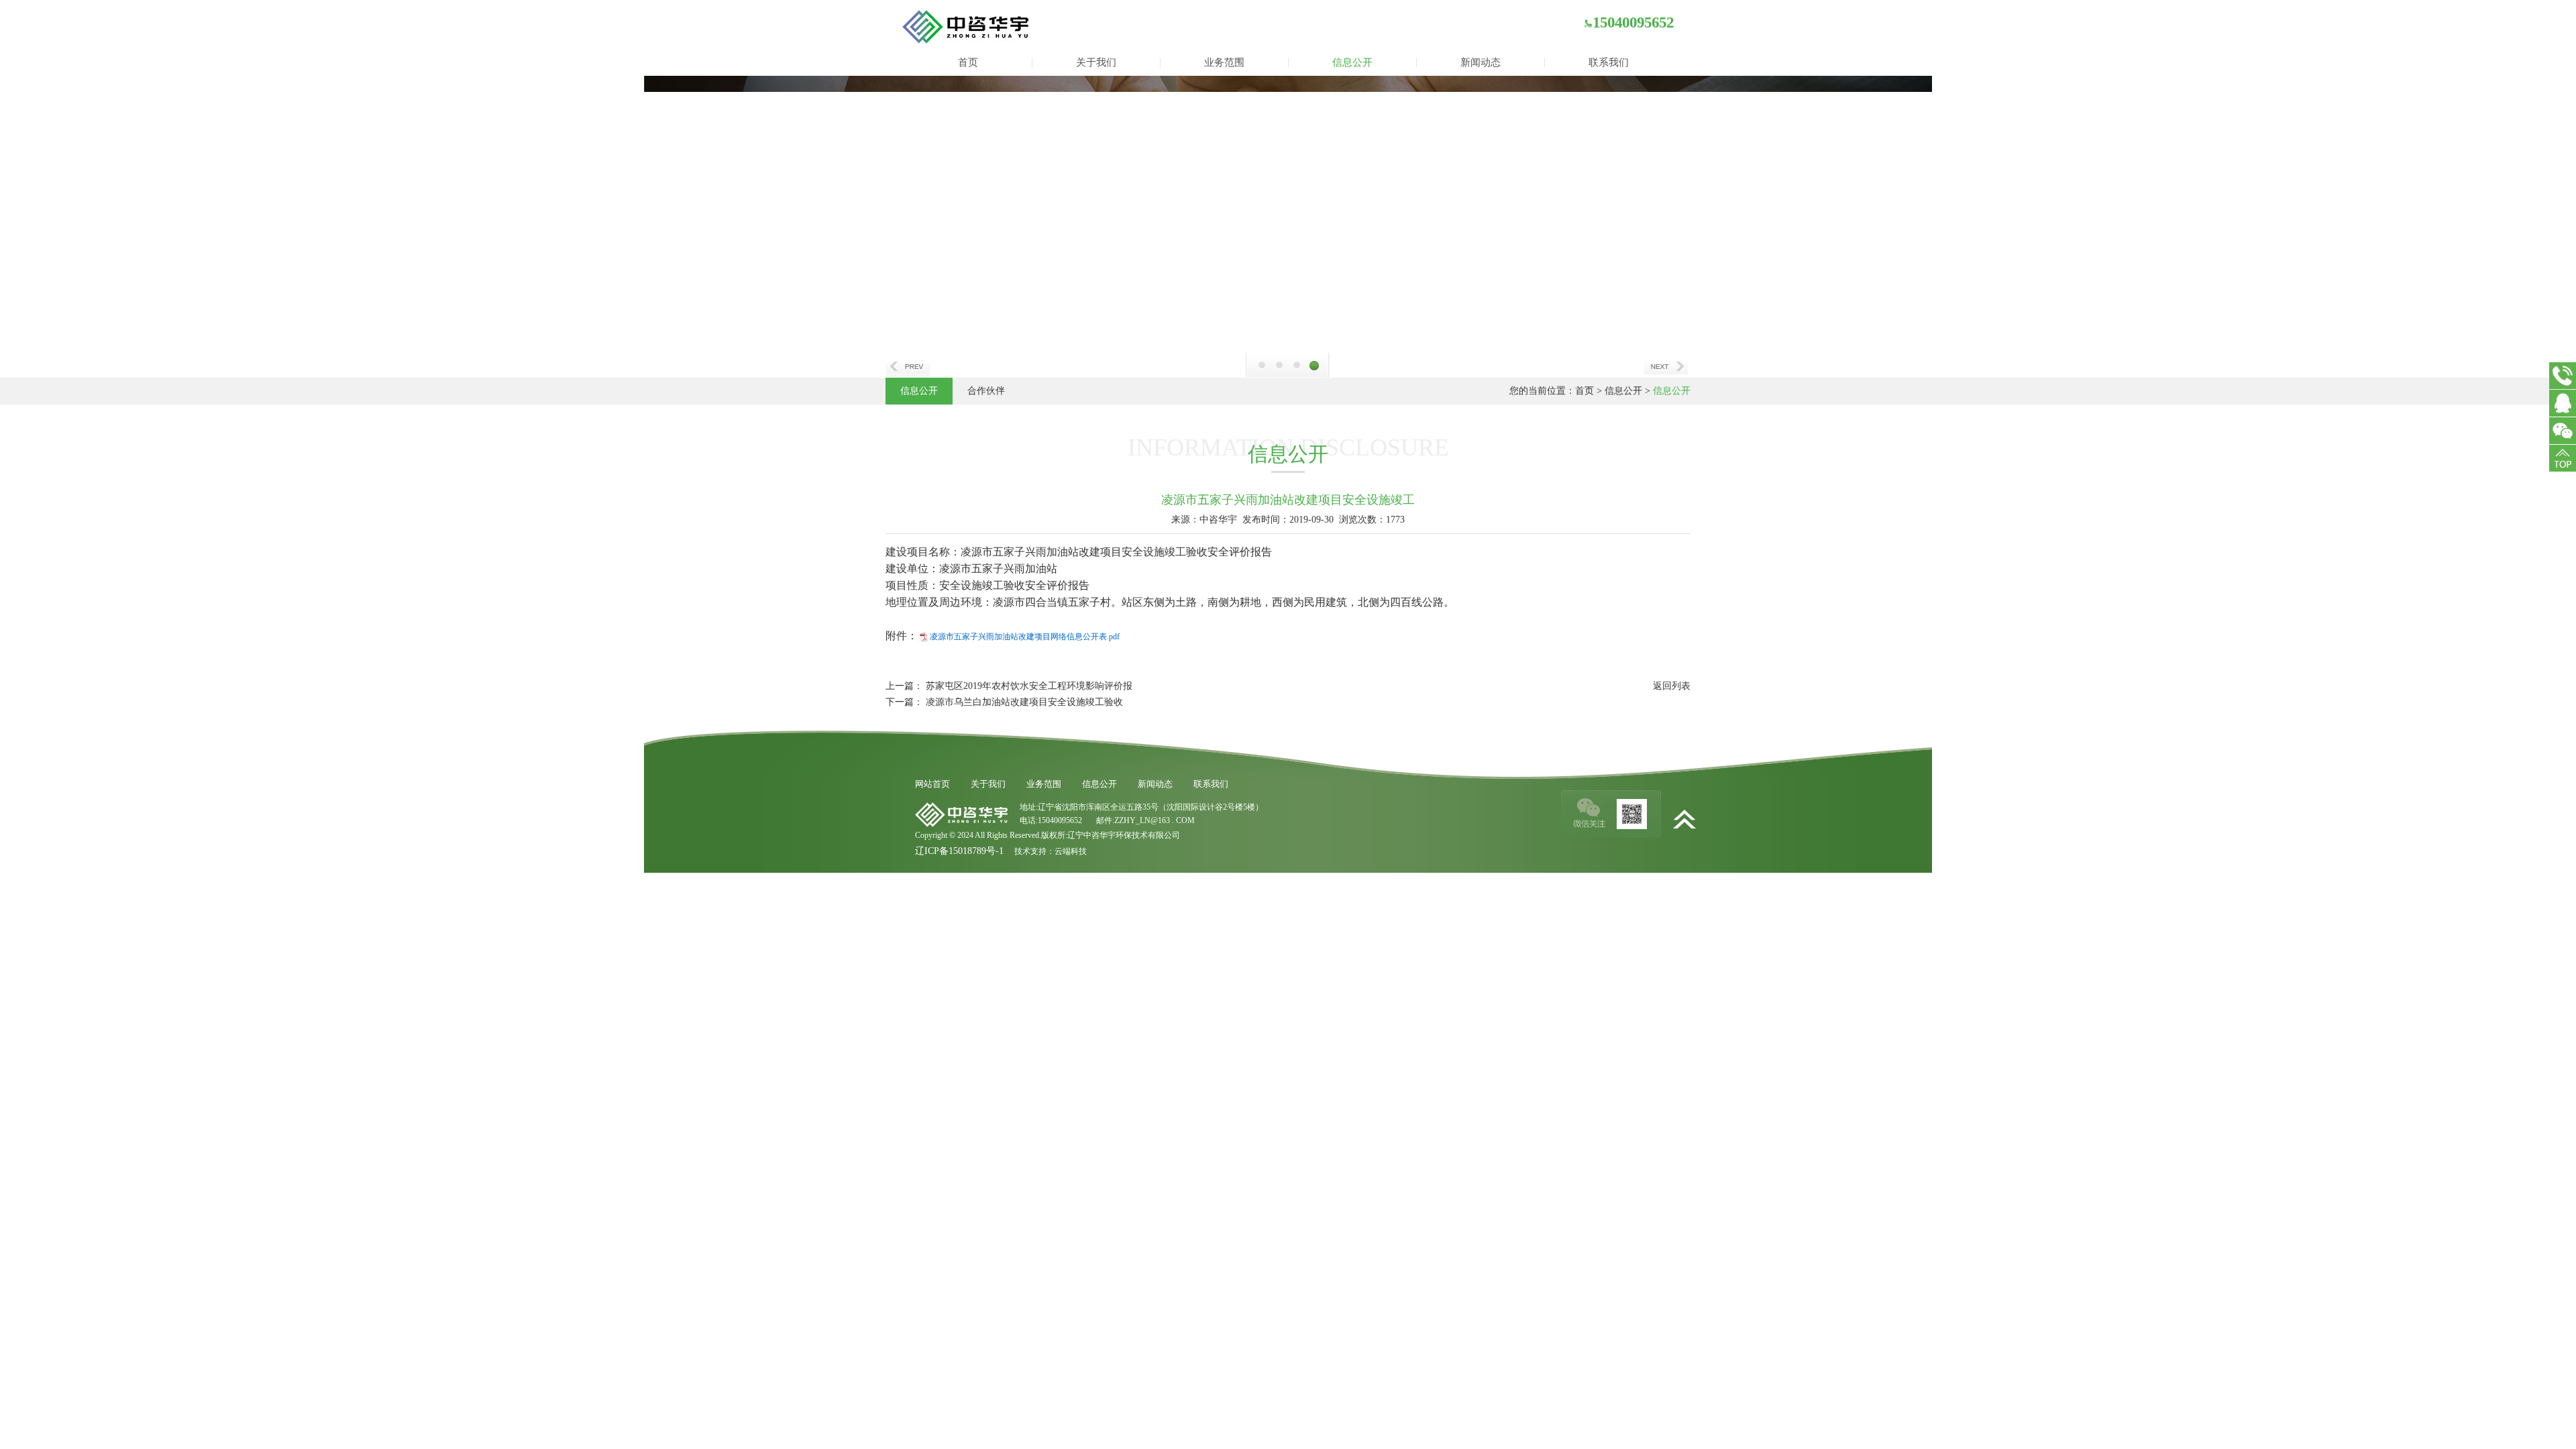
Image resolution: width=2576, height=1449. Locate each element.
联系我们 (1609, 62)
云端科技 (1071, 851)
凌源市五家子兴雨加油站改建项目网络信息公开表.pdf (1025, 637)
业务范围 (1224, 62)
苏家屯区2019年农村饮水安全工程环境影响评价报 (1029, 686)
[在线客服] (2563, 403)
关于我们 (1096, 62)
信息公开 (1352, 62)
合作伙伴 (986, 391)
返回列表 (1672, 686)
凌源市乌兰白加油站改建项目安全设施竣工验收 (1024, 702)
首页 (968, 62)
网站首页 (932, 784)
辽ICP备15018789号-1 (959, 851)
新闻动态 (1481, 62)
